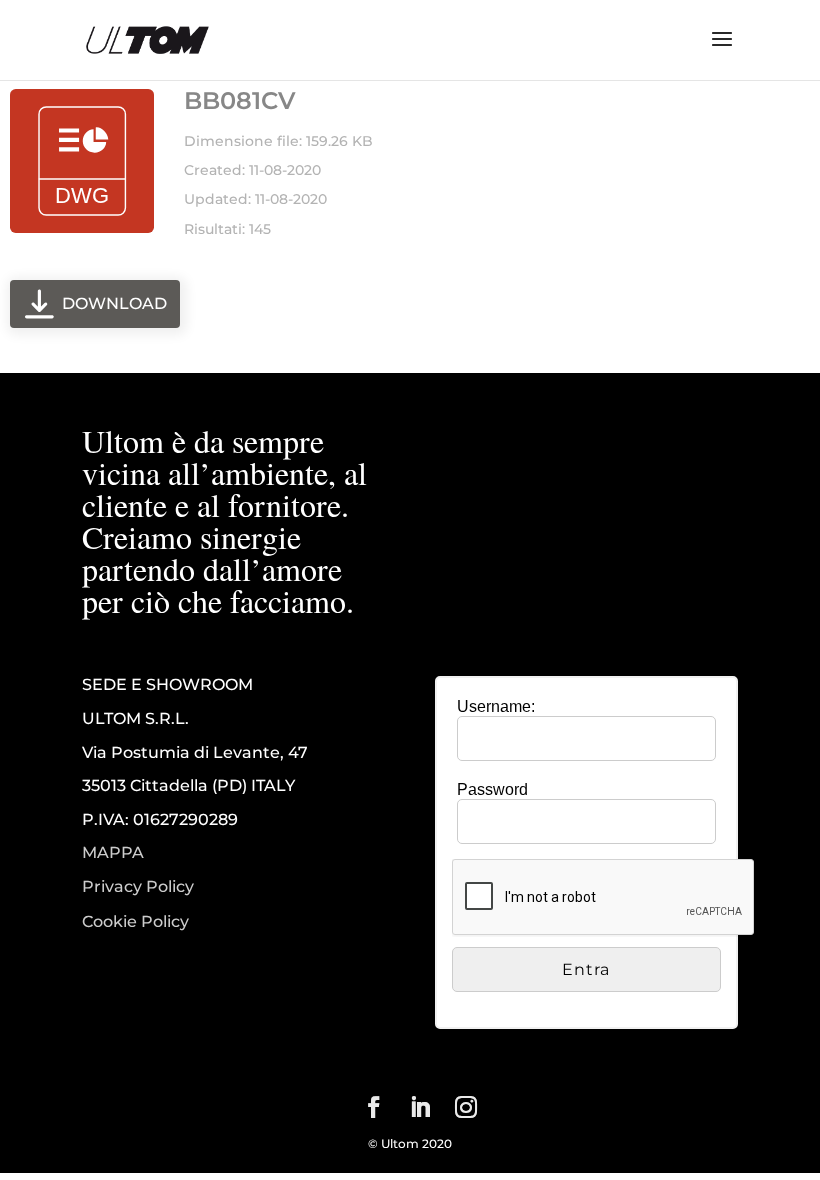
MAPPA (113, 852)
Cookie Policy (135, 922)
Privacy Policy (138, 887)
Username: (496, 706)
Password (492, 789)
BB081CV (240, 100)
